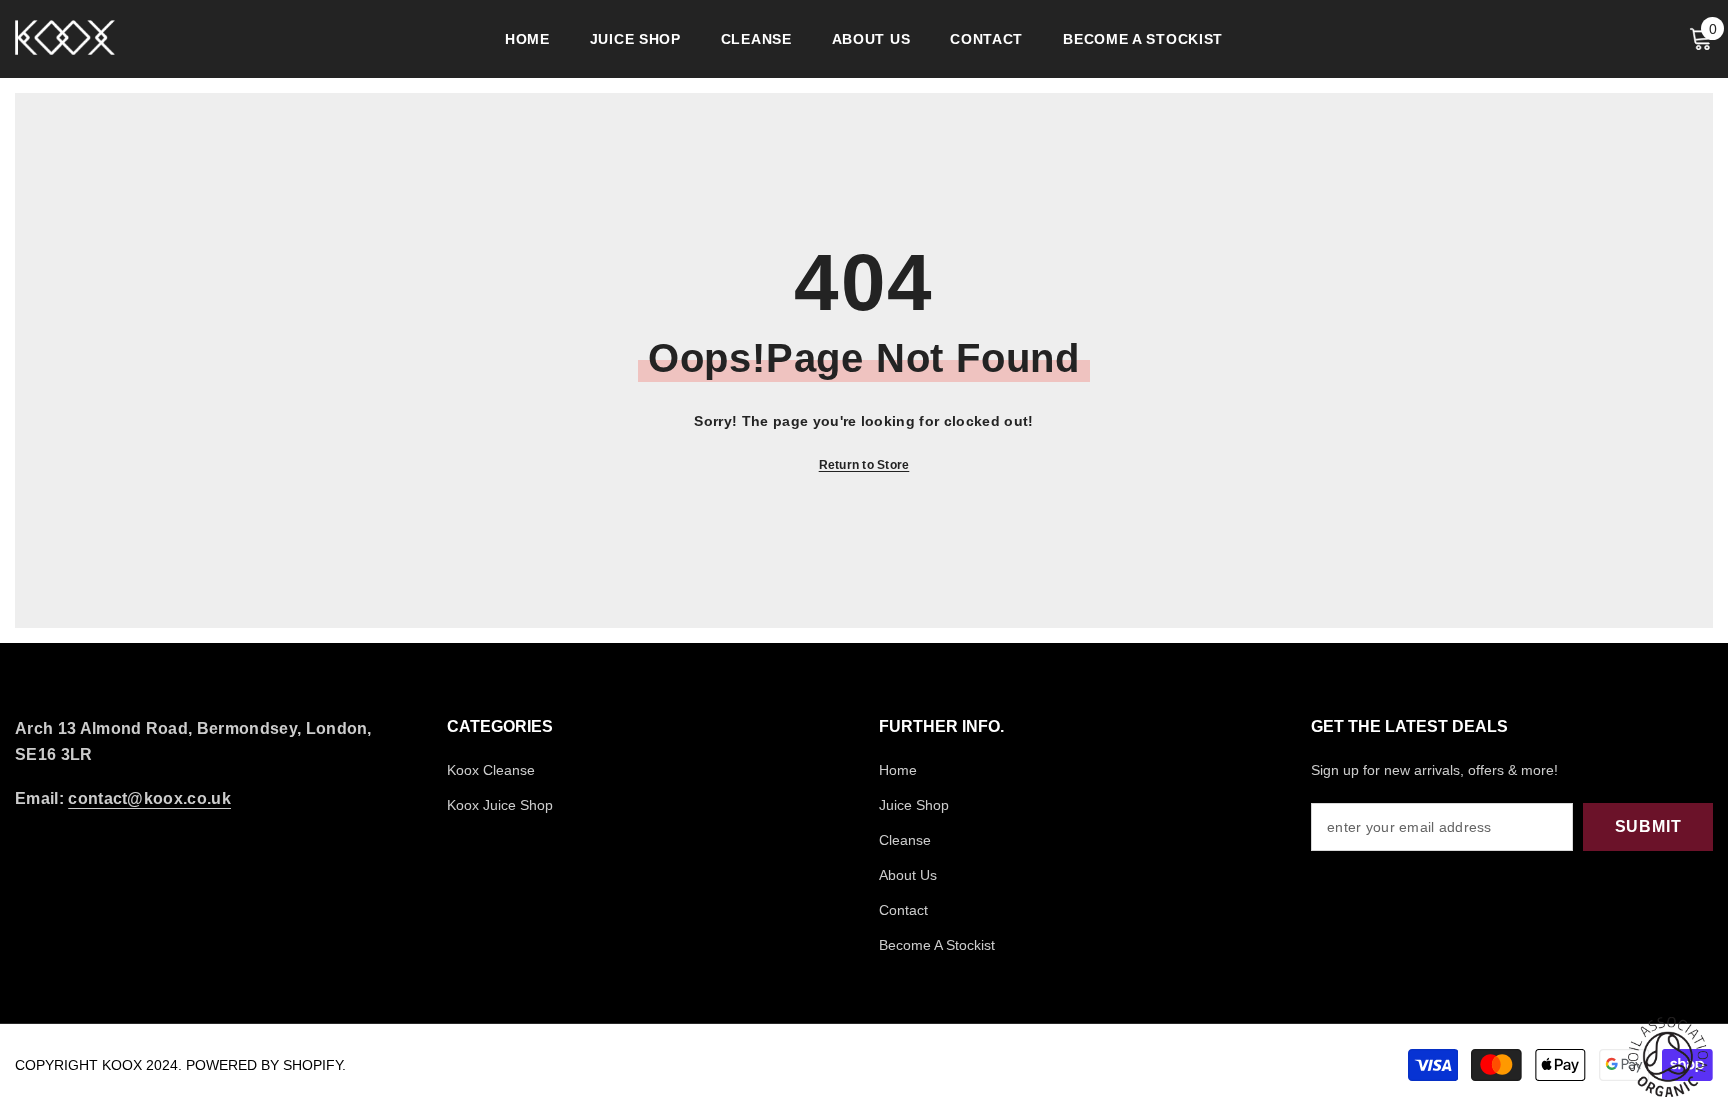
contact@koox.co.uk (149, 798)
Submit (1648, 826)
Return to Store (864, 465)
